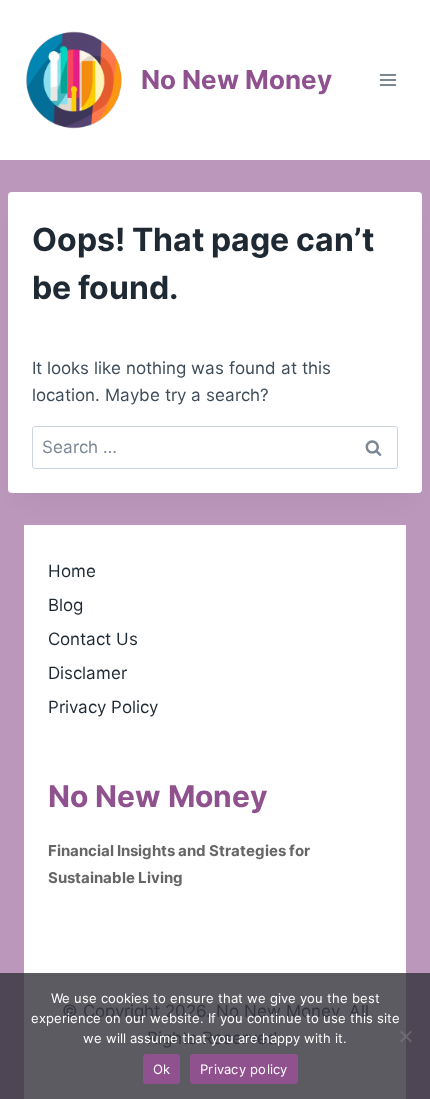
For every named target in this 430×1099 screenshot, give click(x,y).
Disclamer (87, 673)
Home (72, 571)
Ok (162, 1069)
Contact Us (93, 639)
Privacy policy (244, 1069)
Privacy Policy (103, 707)
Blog (65, 605)
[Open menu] (387, 79)
